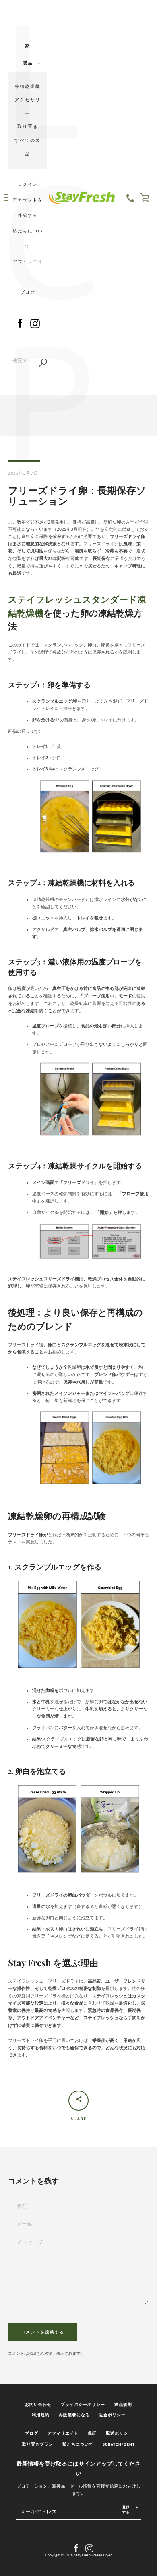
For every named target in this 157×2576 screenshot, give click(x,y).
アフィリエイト (28, 269)
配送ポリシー (119, 2433)
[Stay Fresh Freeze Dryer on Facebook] (20, 322)
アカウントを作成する (28, 208)
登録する (126, 2510)
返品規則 (123, 2404)
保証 (92, 2433)
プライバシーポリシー (83, 2404)
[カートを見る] (145, 198)
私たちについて (28, 238)
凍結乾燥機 (28, 86)
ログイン (28, 184)
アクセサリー (28, 106)
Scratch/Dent (119, 2444)
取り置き (28, 126)
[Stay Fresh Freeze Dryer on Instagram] (35, 322)
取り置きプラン (38, 2444)
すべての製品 (28, 147)
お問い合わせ (38, 2404)
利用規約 (41, 2415)
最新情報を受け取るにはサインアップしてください (78, 2469)
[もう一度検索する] (43, 363)
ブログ (28, 292)
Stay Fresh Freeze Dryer (93, 2555)
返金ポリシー (112, 2415)
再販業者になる (74, 2415)
